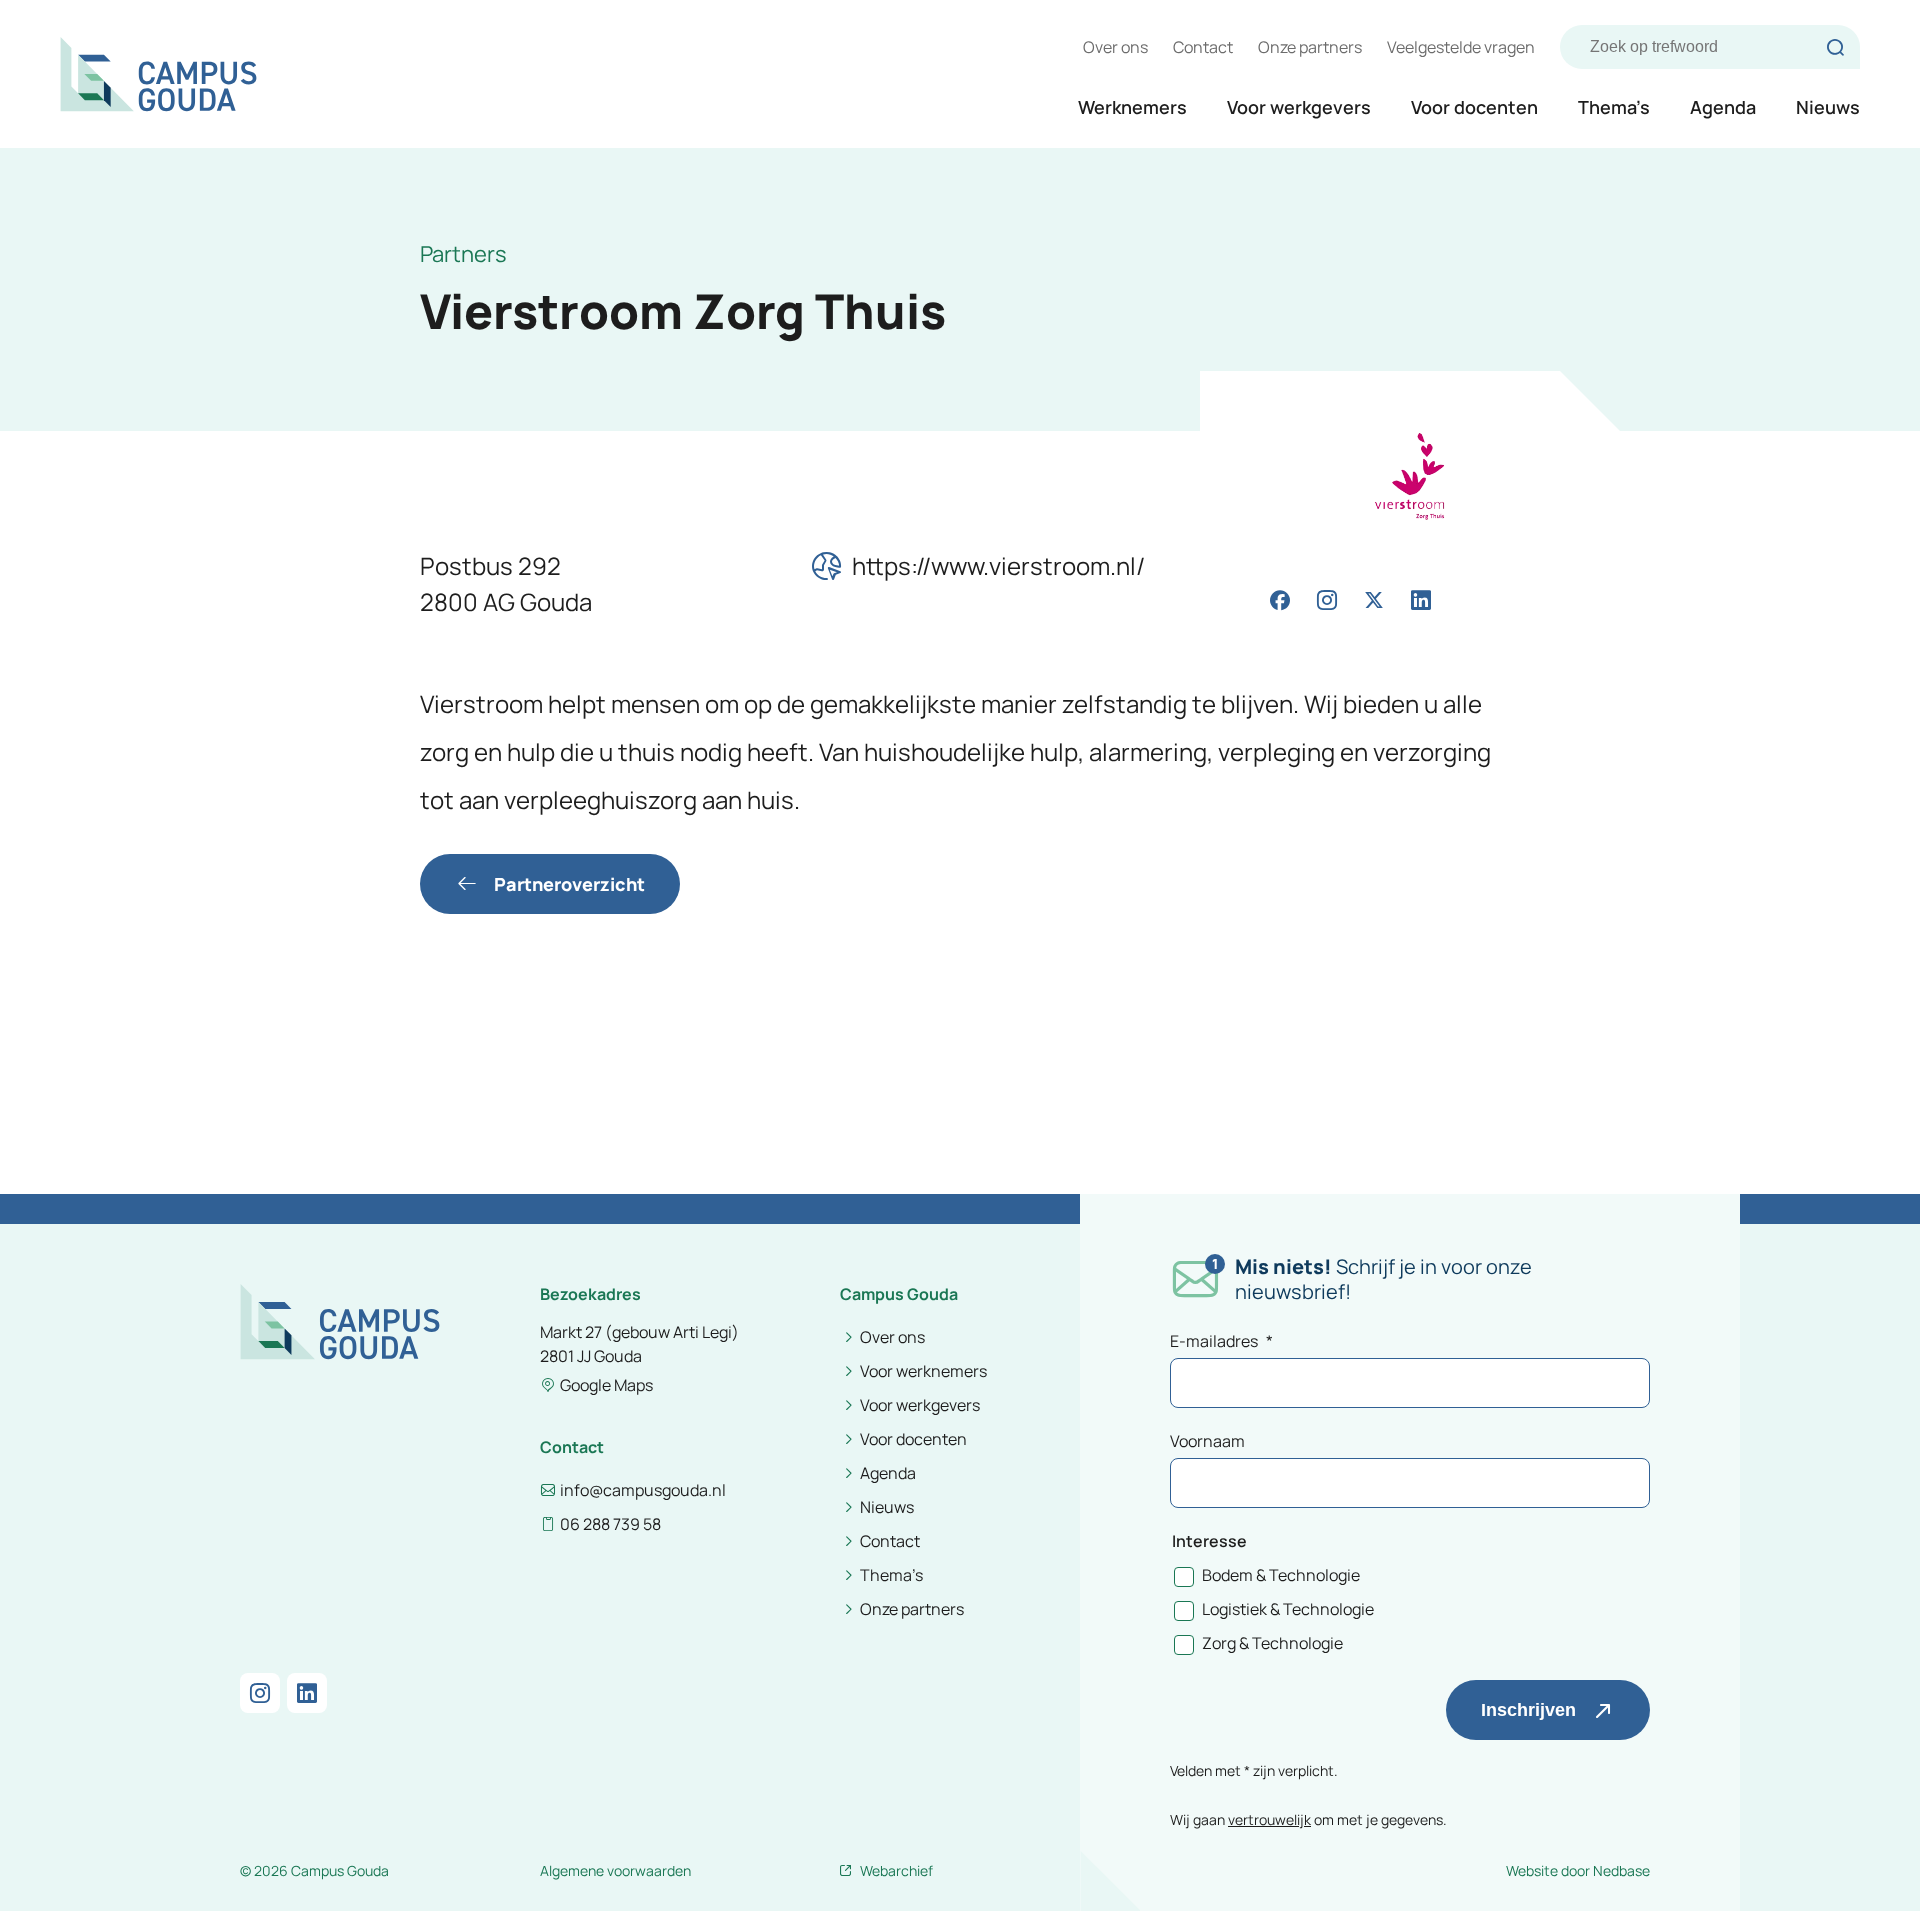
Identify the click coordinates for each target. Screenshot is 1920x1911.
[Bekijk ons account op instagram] (1327, 600)
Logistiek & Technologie (1288, 1609)
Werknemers (1132, 107)
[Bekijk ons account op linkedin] (1421, 600)
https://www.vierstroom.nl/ (998, 565)
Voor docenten (1474, 107)
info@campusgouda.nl (643, 1490)
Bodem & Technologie (1281, 1575)
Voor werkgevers (1299, 107)
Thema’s (1614, 107)
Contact (1203, 47)
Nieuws (1828, 107)
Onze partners (1310, 47)
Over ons (1115, 47)
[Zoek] (1835, 47)
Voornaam (1207, 1441)
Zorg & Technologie (1272, 1643)
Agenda (1723, 107)
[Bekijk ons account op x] (1374, 600)
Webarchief (896, 1870)
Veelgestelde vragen (1461, 47)
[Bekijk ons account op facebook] (1280, 600)
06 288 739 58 (610, 1524)
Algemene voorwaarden (615, 1870)
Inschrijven (1528, 1710)
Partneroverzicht (569, 884)
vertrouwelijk (1269, 1819)
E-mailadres (1221, 1341)
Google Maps (606, 1385)
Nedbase (1621, 1870)
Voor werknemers (923, 1371)
